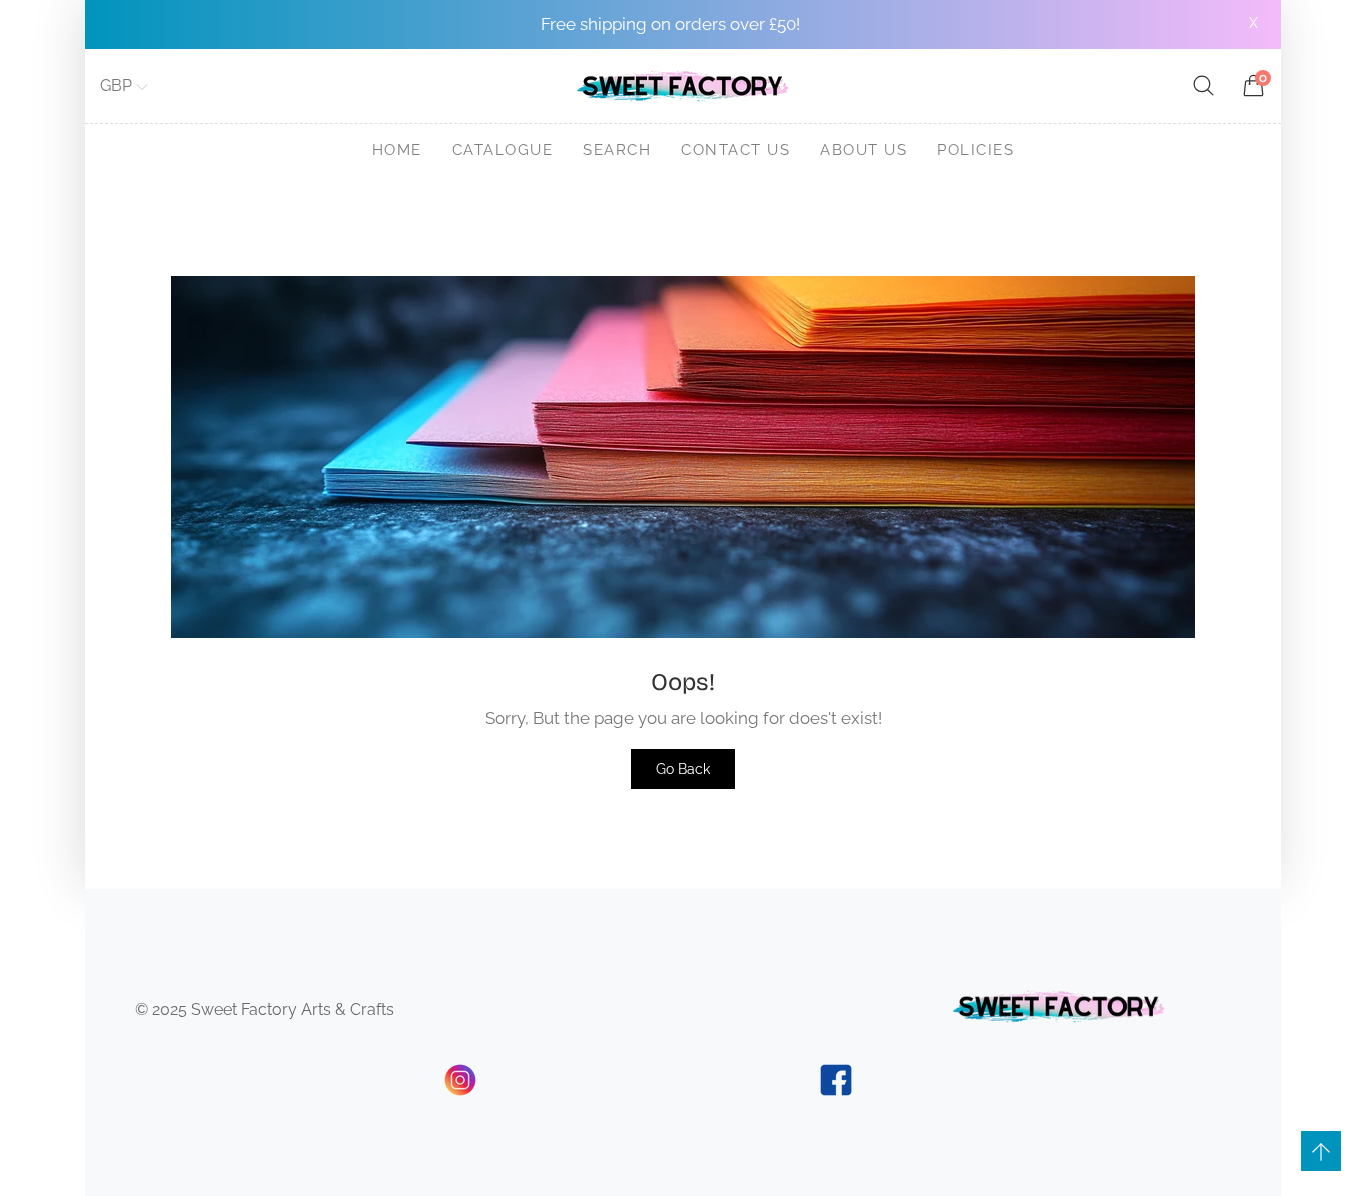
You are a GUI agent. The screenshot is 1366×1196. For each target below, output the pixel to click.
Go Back (683, 769)
